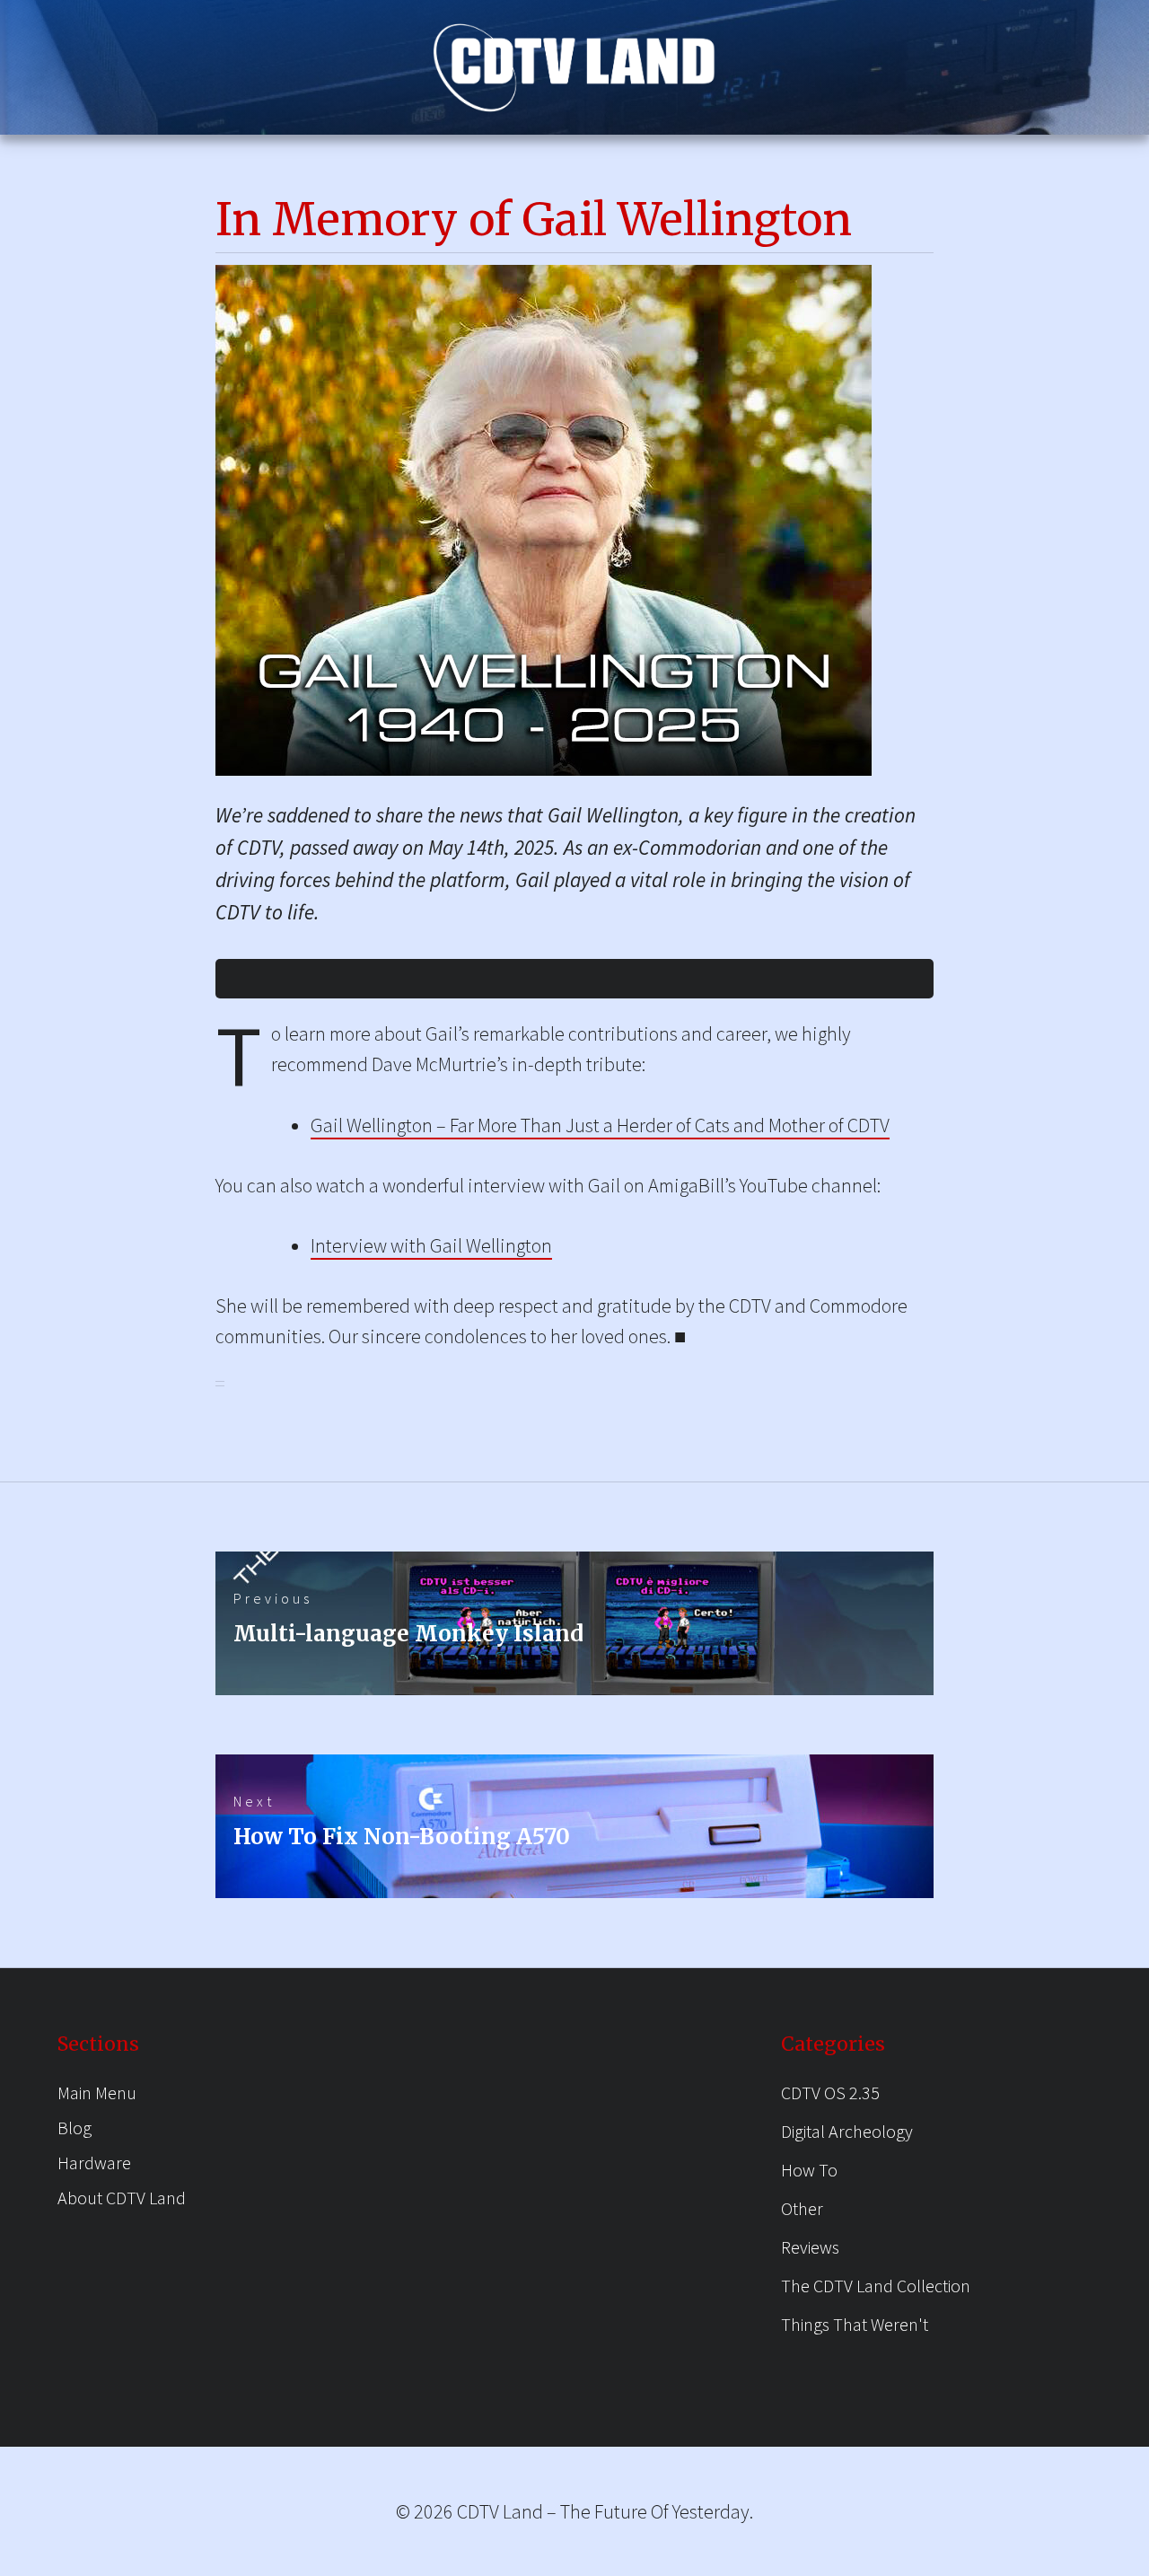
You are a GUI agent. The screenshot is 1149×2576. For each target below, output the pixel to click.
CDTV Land (500, 2511)
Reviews (810, 2247)
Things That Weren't (855, 2324)
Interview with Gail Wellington (431, 1245)
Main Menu (97, 2092)
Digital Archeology (847, 2131)
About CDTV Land (122, 2198)
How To (809, 2170)
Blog (75, 2128)
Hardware (94, 2163)
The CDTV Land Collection (876, 2286)
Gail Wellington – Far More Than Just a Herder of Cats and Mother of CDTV (600, 1125)
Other (802, 2208)
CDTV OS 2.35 (830, 2092)
